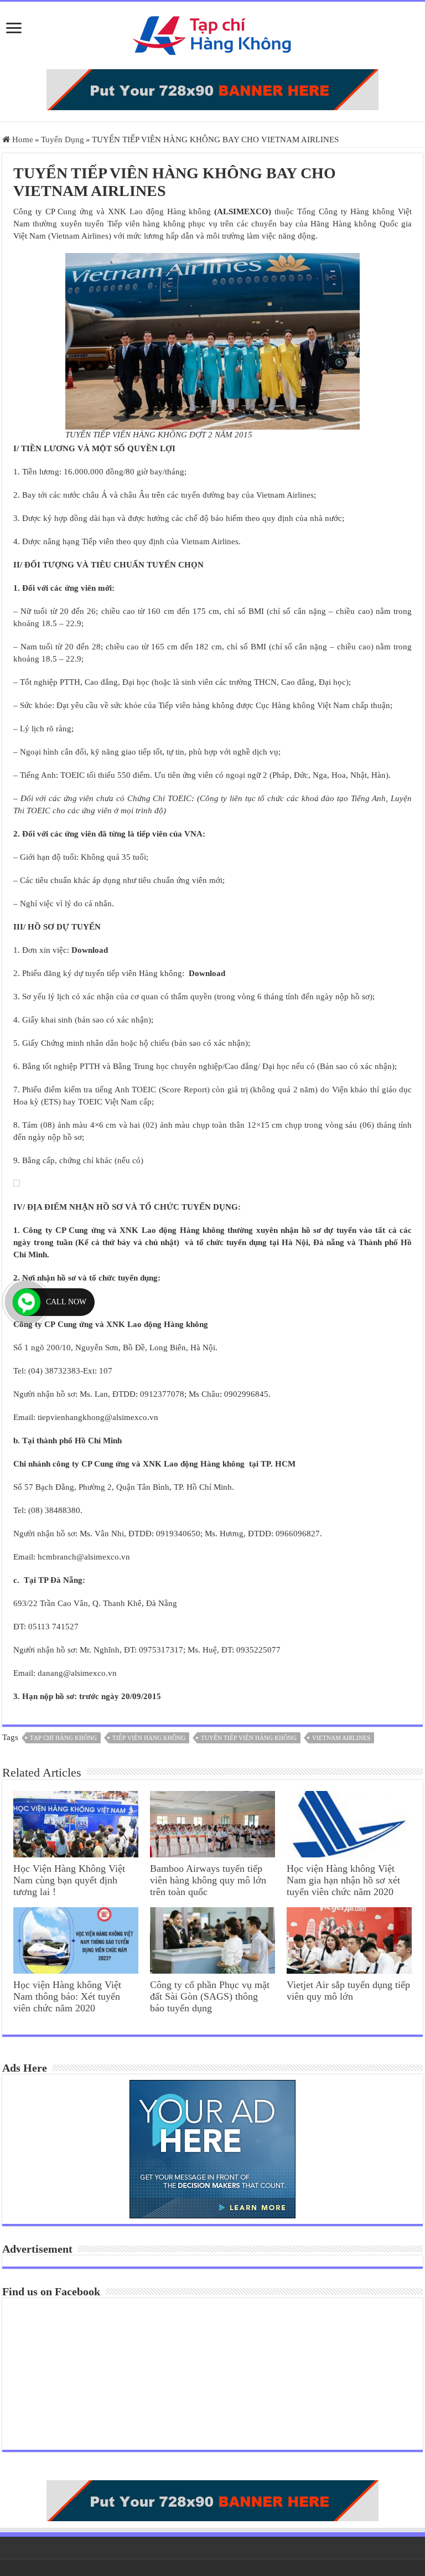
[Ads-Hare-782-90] (212, 89)
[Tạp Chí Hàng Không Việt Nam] (212, 33)
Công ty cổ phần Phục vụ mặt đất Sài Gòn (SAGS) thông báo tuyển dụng (210, 1996)
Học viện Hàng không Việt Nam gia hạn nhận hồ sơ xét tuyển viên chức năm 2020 (343, 1880)
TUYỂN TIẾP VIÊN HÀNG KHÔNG (249, 1738)
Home (22, 140)
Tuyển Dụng (63, 140)
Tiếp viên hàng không (149, 1738)
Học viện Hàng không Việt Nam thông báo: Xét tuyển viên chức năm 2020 (67, 1996)
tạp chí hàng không (63, 1738)
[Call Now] (27, 1302)
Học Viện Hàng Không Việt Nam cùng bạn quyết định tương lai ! (69, 1880)
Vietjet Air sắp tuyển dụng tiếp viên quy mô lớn (348, 1991)
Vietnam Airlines (341, 1738)
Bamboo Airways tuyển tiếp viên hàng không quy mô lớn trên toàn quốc (208, 1880)
